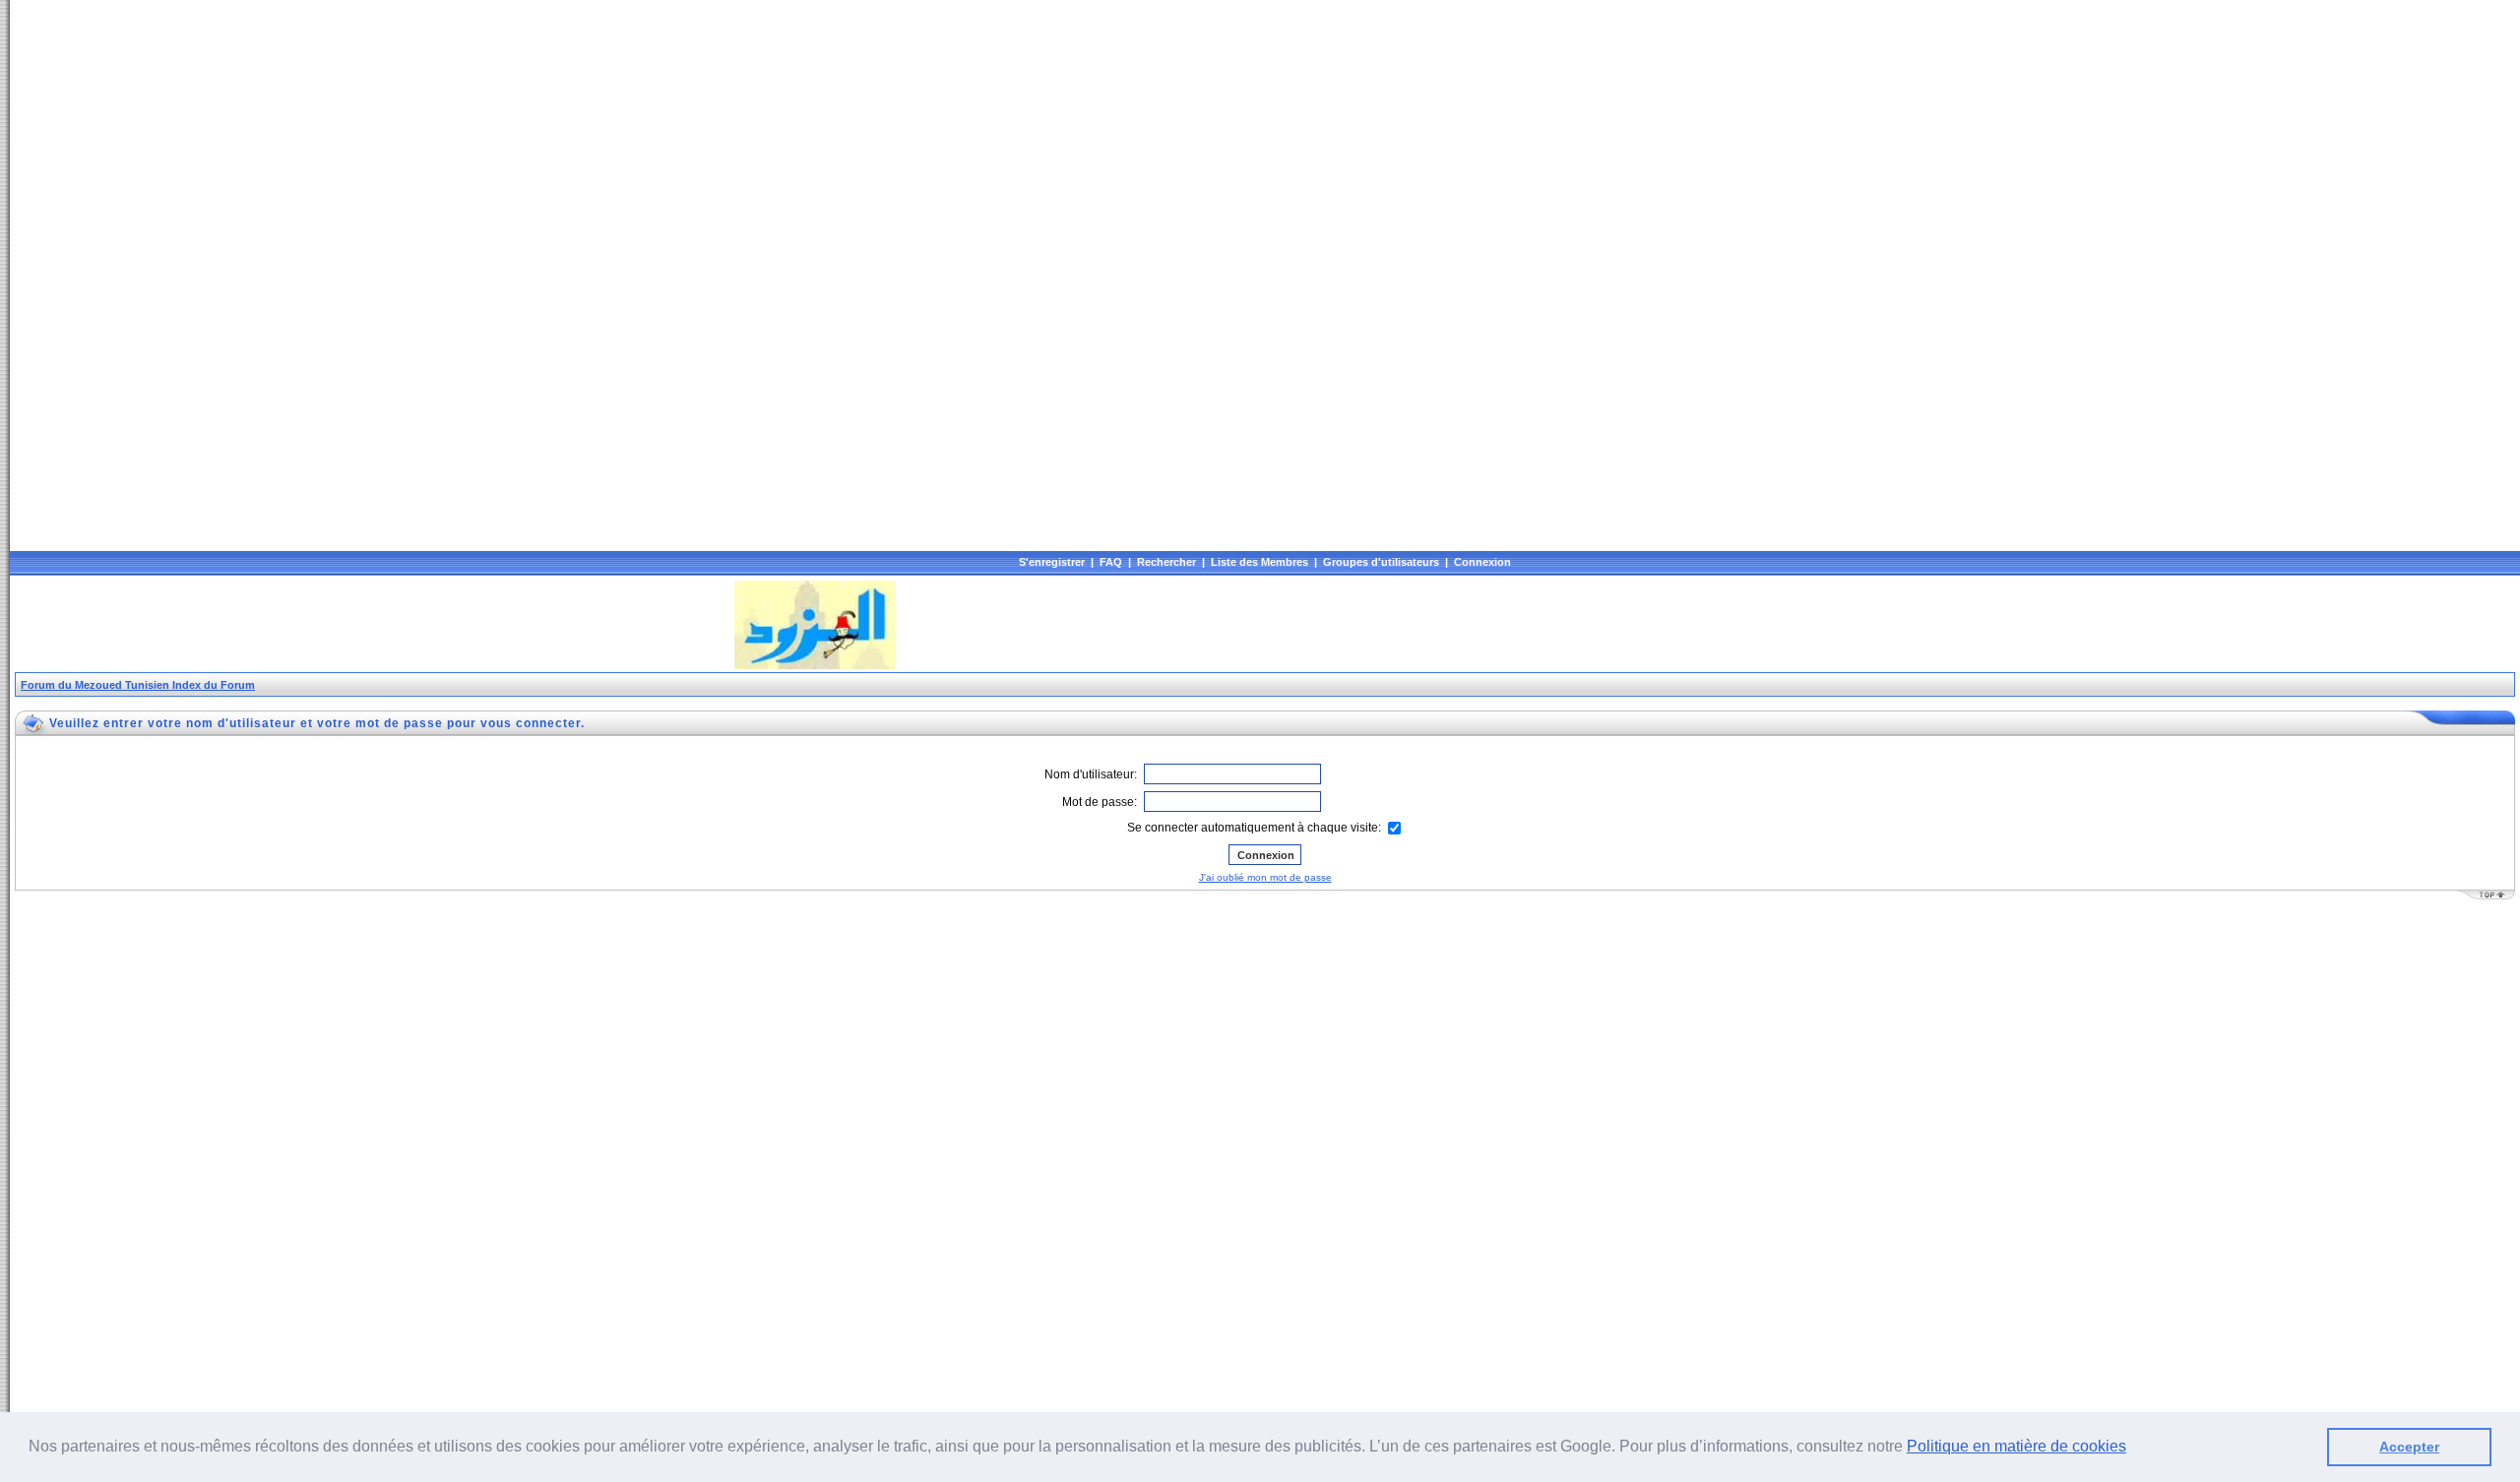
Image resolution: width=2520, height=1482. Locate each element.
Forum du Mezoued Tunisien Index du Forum (138, 685)
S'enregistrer (1052, 562)
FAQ (1111, 562)
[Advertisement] (373, 625)
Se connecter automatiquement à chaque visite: (1256, 828)
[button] (2133, 1449)
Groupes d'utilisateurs (1381, 562)
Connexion (1482, 562)
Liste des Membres (1260, 562)
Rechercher (1166, 562)
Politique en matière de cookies (2016, 1446)
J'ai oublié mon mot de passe (1265, 877)
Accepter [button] (2409, 1447)
